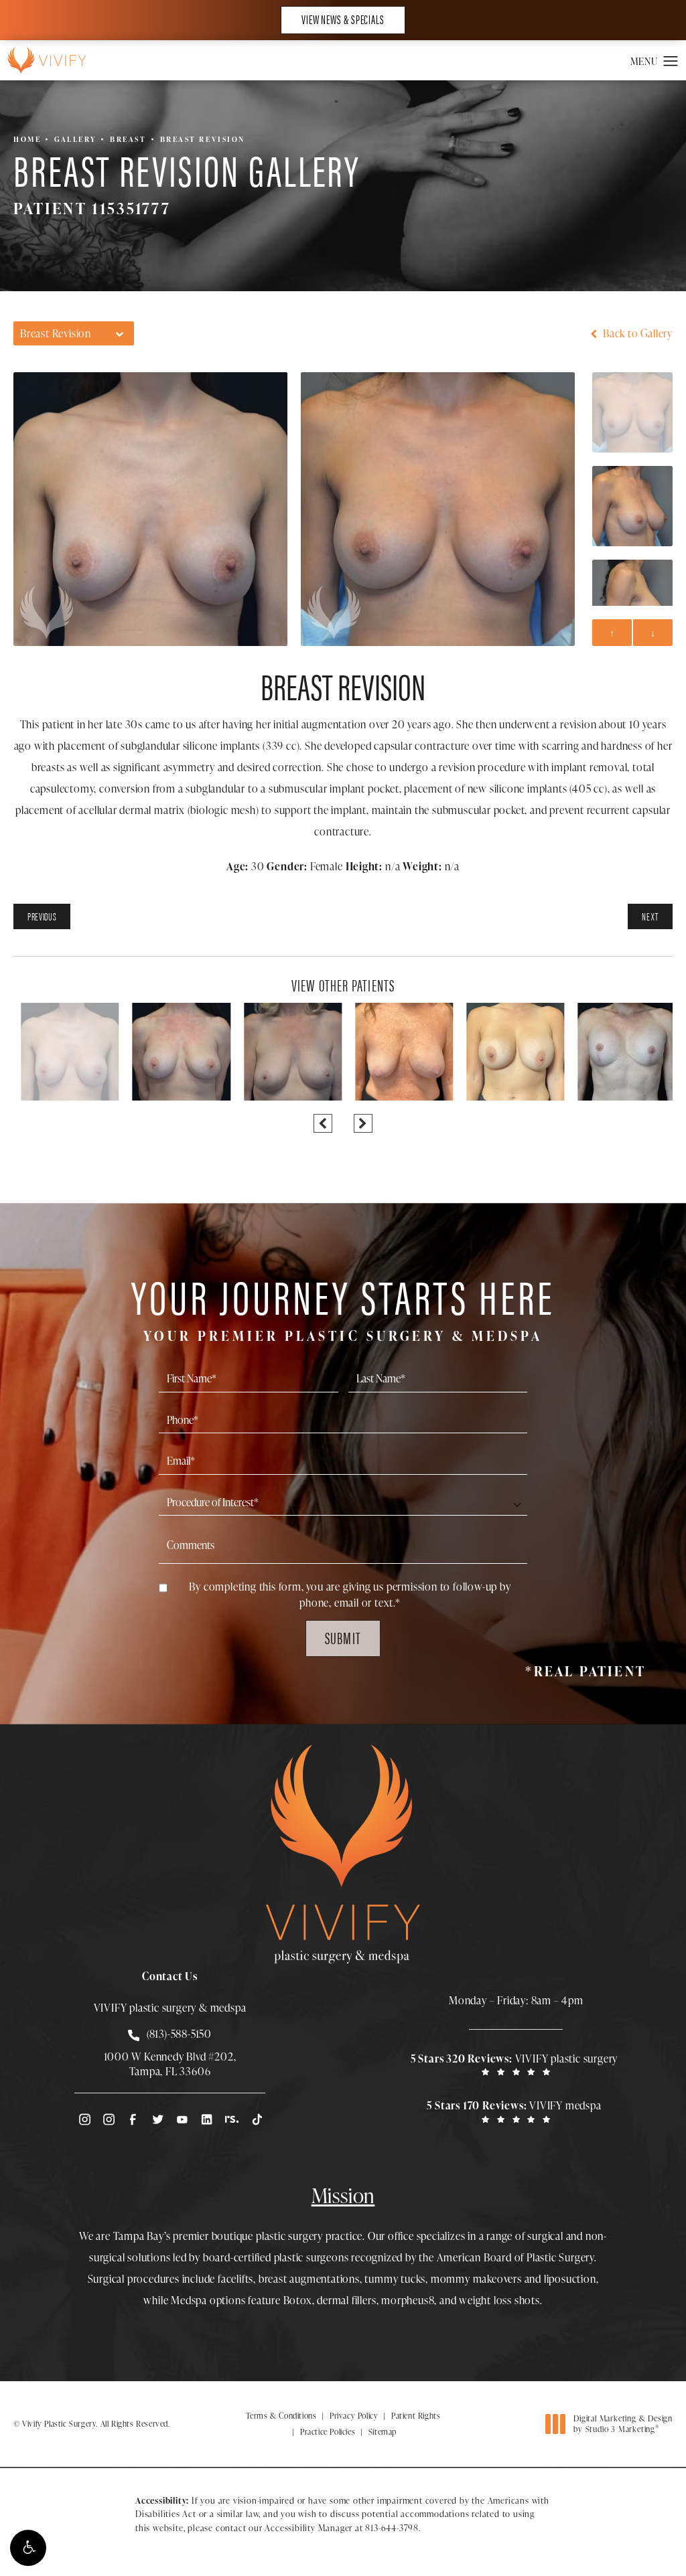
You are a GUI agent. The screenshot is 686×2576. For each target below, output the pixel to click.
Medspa (189, 2300)
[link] (516, 2064)
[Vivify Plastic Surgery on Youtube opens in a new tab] (182, 2119)
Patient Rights (416, 2416)
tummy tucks (395, 2279)
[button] (28, 2548)
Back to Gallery (636, 333)
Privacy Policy (354, 2416)
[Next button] (363, 1123)
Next (650, 916)
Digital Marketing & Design (623, 2424)
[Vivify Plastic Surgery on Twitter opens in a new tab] (157, 2119)
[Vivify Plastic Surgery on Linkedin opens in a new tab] (207, 2119)
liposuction (570, 2279)
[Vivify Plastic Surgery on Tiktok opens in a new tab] (256, 2119)
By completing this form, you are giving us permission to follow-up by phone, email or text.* (350, 1595)
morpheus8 (408, 2300)
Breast (128, 139)
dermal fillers (346, 2300)
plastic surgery (289, 2236)
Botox (298, 2300)
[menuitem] (84, 2119)
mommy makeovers (476, 2279)
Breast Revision (203, 139)
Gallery (75, 139)
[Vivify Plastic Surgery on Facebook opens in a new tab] (133, 2119)
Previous (42, 916)
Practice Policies (328, 2432)
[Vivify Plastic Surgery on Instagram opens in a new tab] (84, 2119)
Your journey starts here (343, 1306)
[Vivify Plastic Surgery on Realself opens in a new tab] (232, 2119)
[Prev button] (323, 1123)
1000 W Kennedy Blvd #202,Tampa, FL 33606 (170, 2064)
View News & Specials (343, 19)
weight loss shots (499, 2300)
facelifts (235, 2279)
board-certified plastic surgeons (276, 2257)
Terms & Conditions (281, 2416)
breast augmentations (309, 2279)
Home (27, 139)
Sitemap (383, 2432)
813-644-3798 (392, 2528)
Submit (343, 1637)
